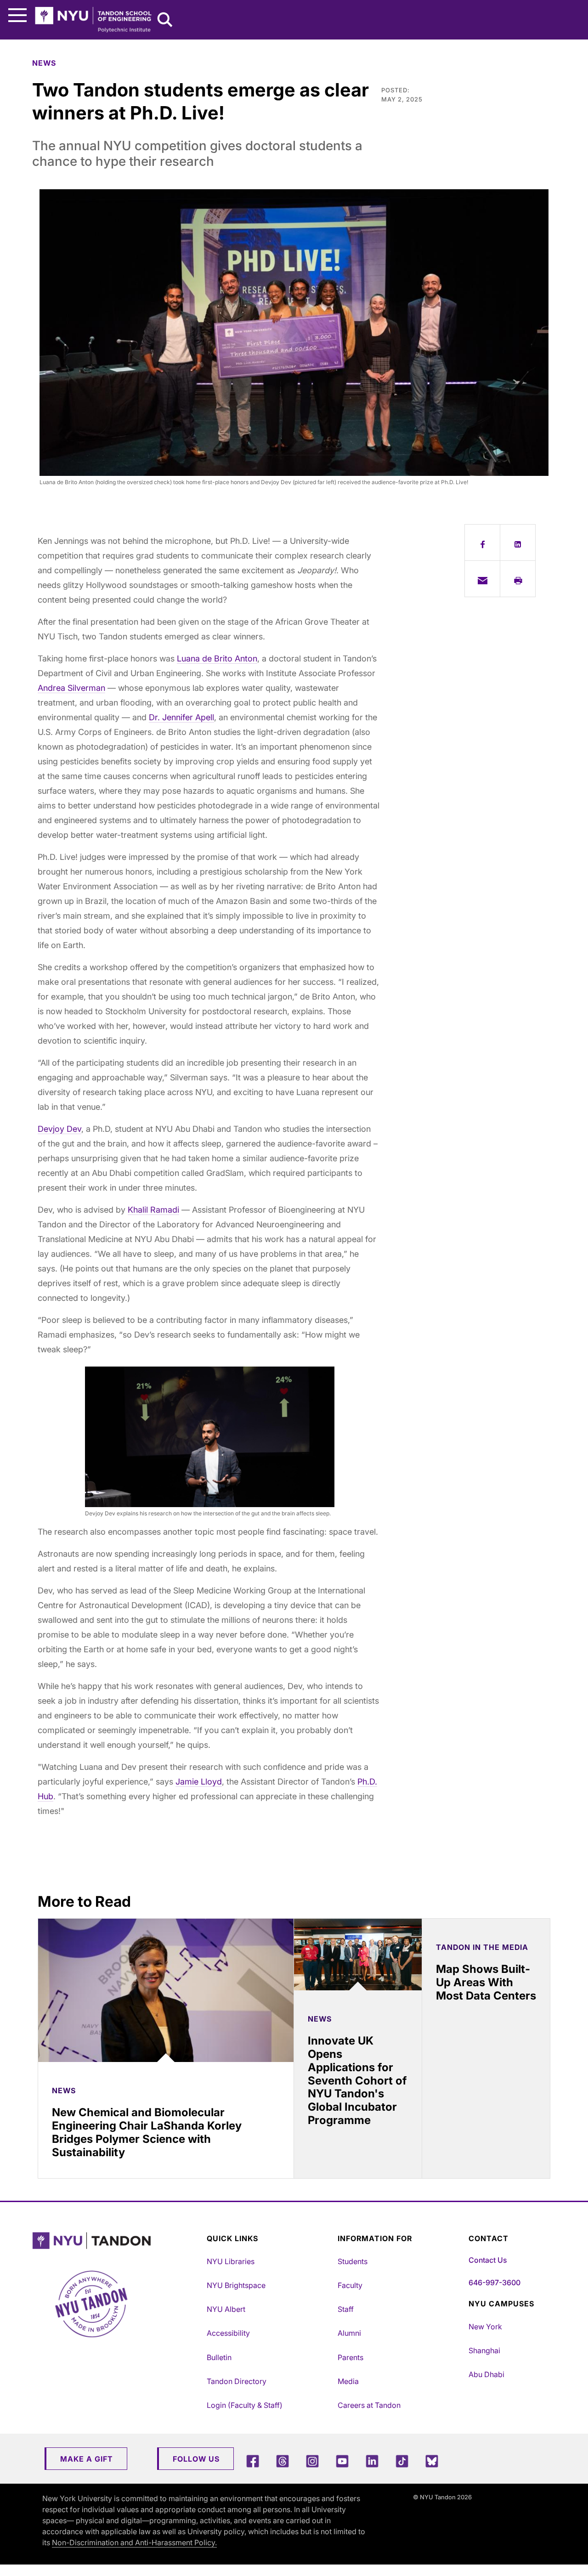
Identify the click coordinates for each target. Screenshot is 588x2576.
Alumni (349, 2333)
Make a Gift (87, 2459)
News (44, 63)
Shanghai (484, 2350)
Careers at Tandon (369, 2405)
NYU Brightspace (236, 2285)
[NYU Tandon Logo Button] (117, 2241)
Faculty (350, 2285)
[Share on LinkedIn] (518, 542)
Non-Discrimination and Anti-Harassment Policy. (134, 2542)
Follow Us (196, 2459)
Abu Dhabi (486, 2374)
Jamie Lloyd (199, 1782)
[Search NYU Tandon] (165, 21)
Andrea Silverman (71, 688)
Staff (346, 2309)
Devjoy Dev (59, 1129)
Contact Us (488, 2260)
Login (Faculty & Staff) (245, 2405)
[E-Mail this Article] (482, 579)
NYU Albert (226, 2309)
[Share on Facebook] (482, 542)
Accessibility (228, 2333)
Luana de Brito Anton (217, 658)
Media (348, 2381)
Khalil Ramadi (153, 1210)
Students (353, 2261)
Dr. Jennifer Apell (181, 717)
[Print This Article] (518, 579)
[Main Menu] (17, 15)
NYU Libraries (231, 2261)
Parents (351, 2357)
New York (485, 2327)
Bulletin (219, 2357)
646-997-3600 (495, 2282)
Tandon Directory (237, 2381)
